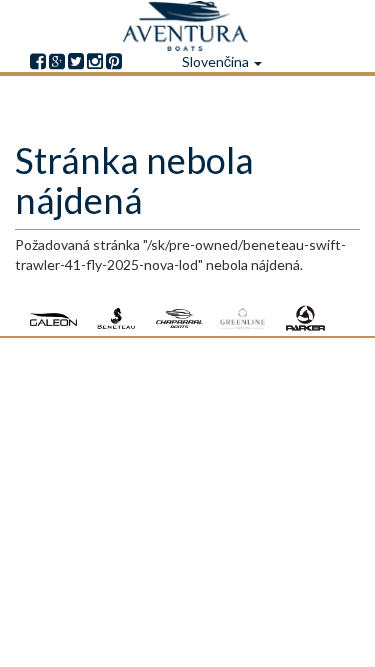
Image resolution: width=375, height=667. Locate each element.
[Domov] (188, 26)
